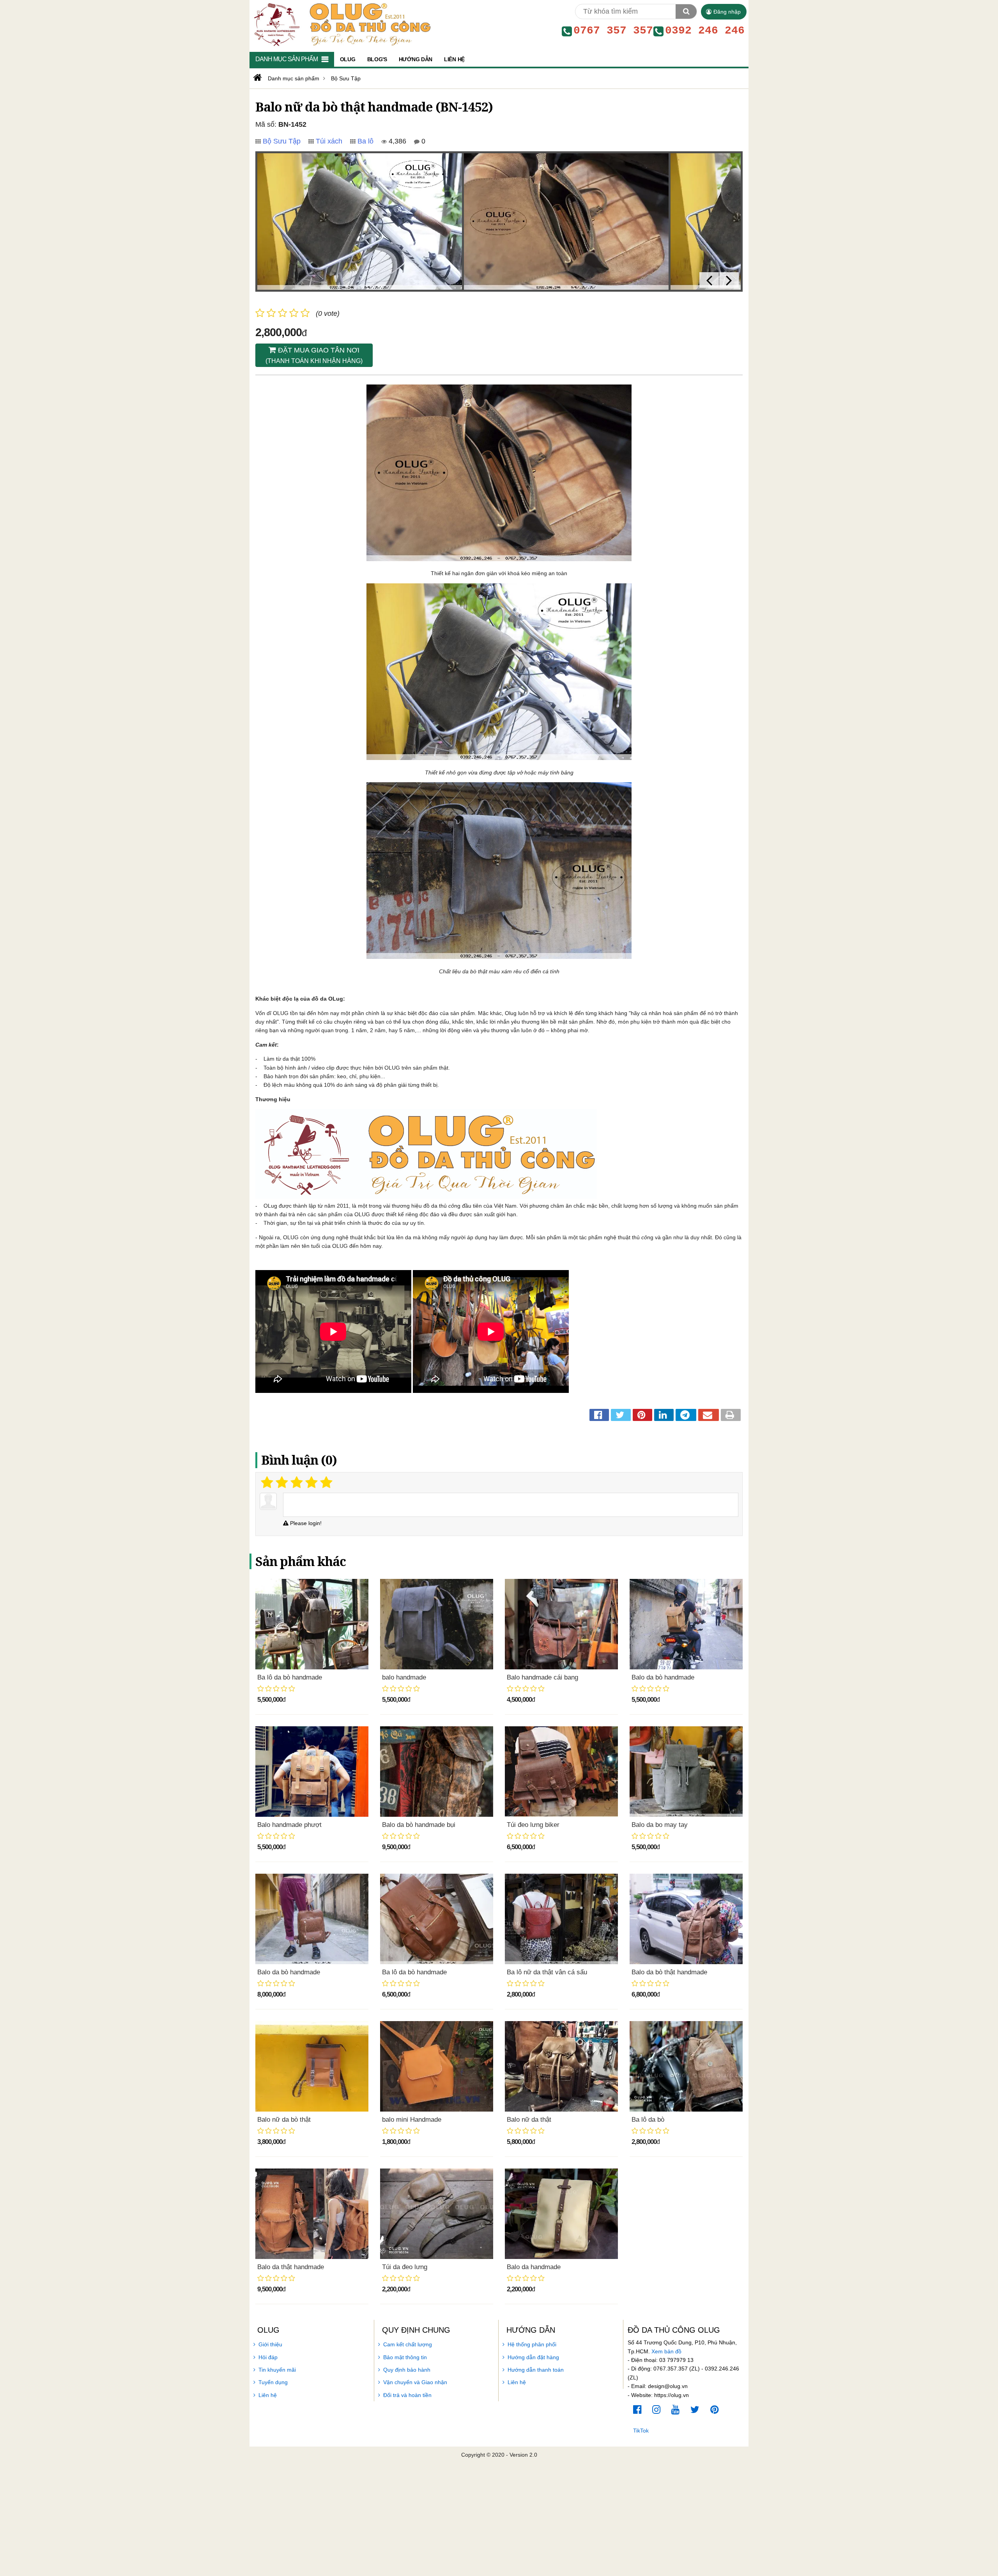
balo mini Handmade (412, 2120)
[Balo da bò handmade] (686, 1624)
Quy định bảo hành (407, 2370)
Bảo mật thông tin (405, 2357)
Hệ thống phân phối (532, 2344)
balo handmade (404, 1677)
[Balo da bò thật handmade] (686, 1919)
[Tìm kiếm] (686, 12)
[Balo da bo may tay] (686, 1772)
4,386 (396, 141)
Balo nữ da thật (529, 2120)
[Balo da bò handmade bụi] (437, 1772)
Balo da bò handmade (663, 1677)
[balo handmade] (437, 1624)
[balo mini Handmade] (437, 2066)
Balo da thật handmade (291, 2267)
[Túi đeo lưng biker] (561, 1772)
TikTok (641, 2431)
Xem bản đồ (666, 2351)
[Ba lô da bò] (686, 2066)
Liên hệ (268, 2395)
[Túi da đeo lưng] (437, 2214)
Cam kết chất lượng (408, 2344)
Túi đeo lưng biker (533, 1825)
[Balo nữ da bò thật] (312, 2066)
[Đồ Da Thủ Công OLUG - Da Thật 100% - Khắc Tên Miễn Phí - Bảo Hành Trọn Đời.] (341, 24)
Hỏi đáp (268, 2357)
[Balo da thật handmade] (312, 2214)
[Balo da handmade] (561, 2214)
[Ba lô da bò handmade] (312, 1624)
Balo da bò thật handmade (669, 1972)
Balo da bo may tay (660, 1825)
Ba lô (365, 141)
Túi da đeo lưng (405, 2267)
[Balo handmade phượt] (312, 1772)
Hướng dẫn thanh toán (536, 2370)
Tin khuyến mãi (277, 2370)
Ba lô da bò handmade (290, 1677)
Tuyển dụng (273, 2382)
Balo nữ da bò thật (284, 2120)
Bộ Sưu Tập (282, 141)
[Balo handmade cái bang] (561, 1624)
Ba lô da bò (648, 2120)
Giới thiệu (270, 2344)
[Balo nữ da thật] (561, 2066)
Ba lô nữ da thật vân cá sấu (547, 1972)
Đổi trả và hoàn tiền (407, 2395)
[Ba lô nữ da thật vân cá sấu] (561, 1919)
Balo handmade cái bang (542, 1677)
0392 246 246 (705, 31)
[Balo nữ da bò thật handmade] (360, 221)
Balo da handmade (534, 2267)
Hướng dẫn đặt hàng (533, 2357)
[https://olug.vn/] (257, 78)
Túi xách (329, 141)
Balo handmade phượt (289, 1825)
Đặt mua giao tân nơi (314, 355)
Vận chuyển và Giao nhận (415, 2382)
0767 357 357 (613, 31)
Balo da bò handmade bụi (419, 1825)
